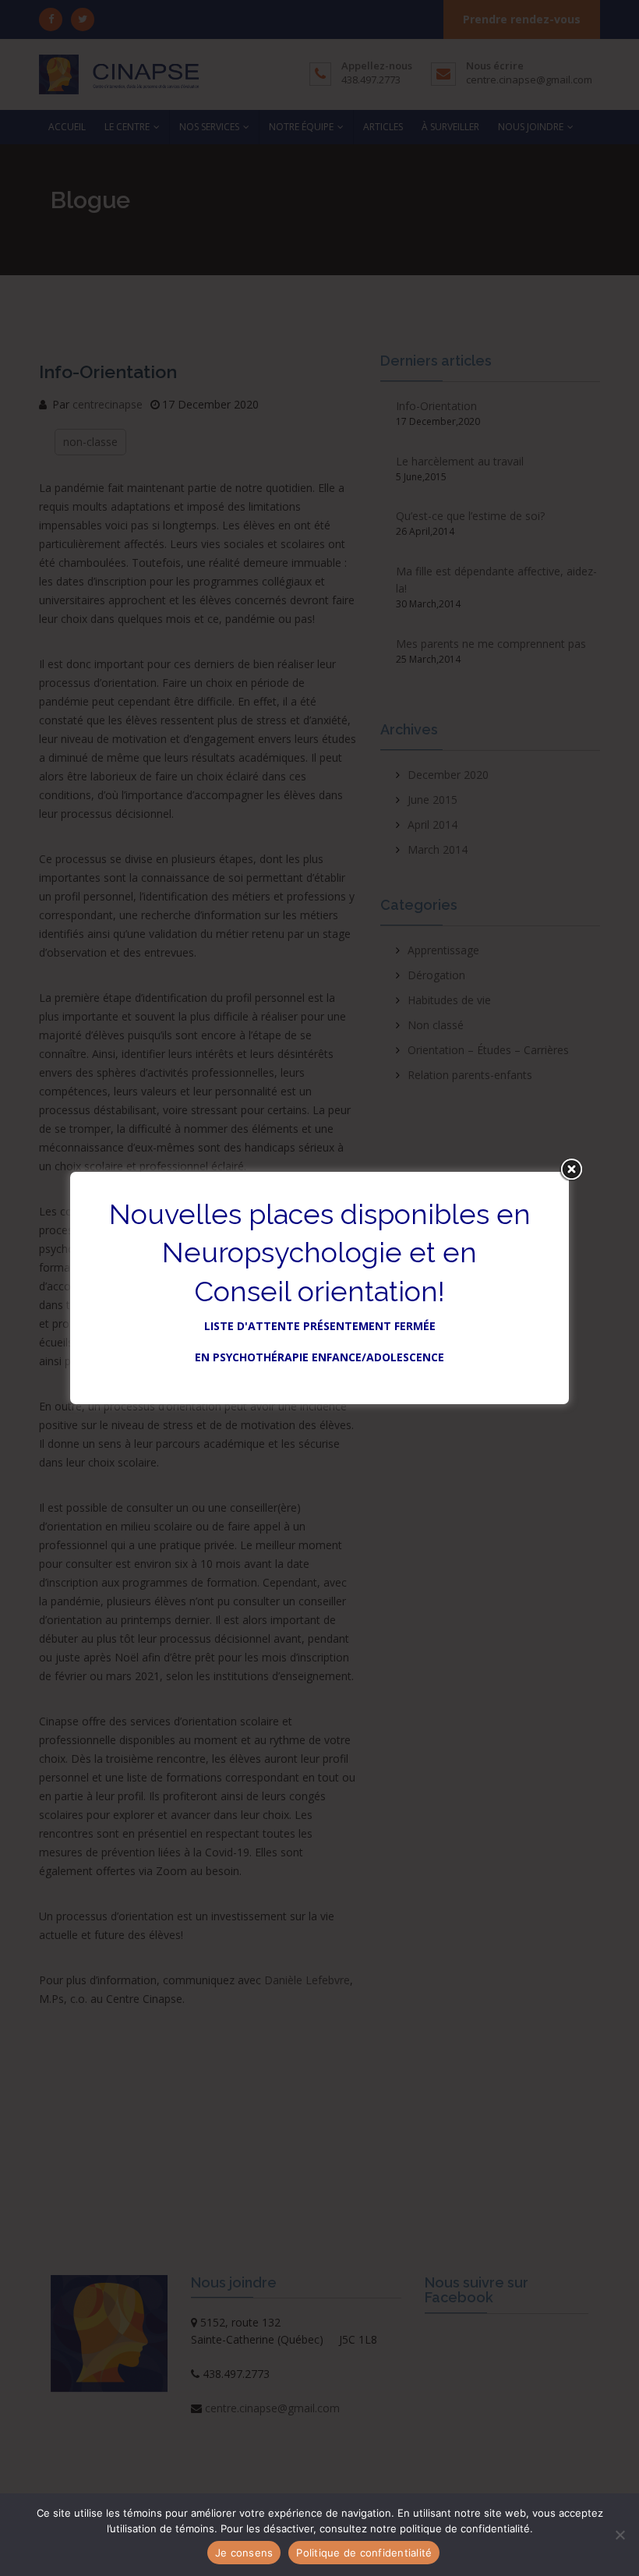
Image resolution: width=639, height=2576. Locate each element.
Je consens (244, 2553)
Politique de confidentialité (364, 2553)
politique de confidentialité (465, 2528)
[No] (620, 2535)
